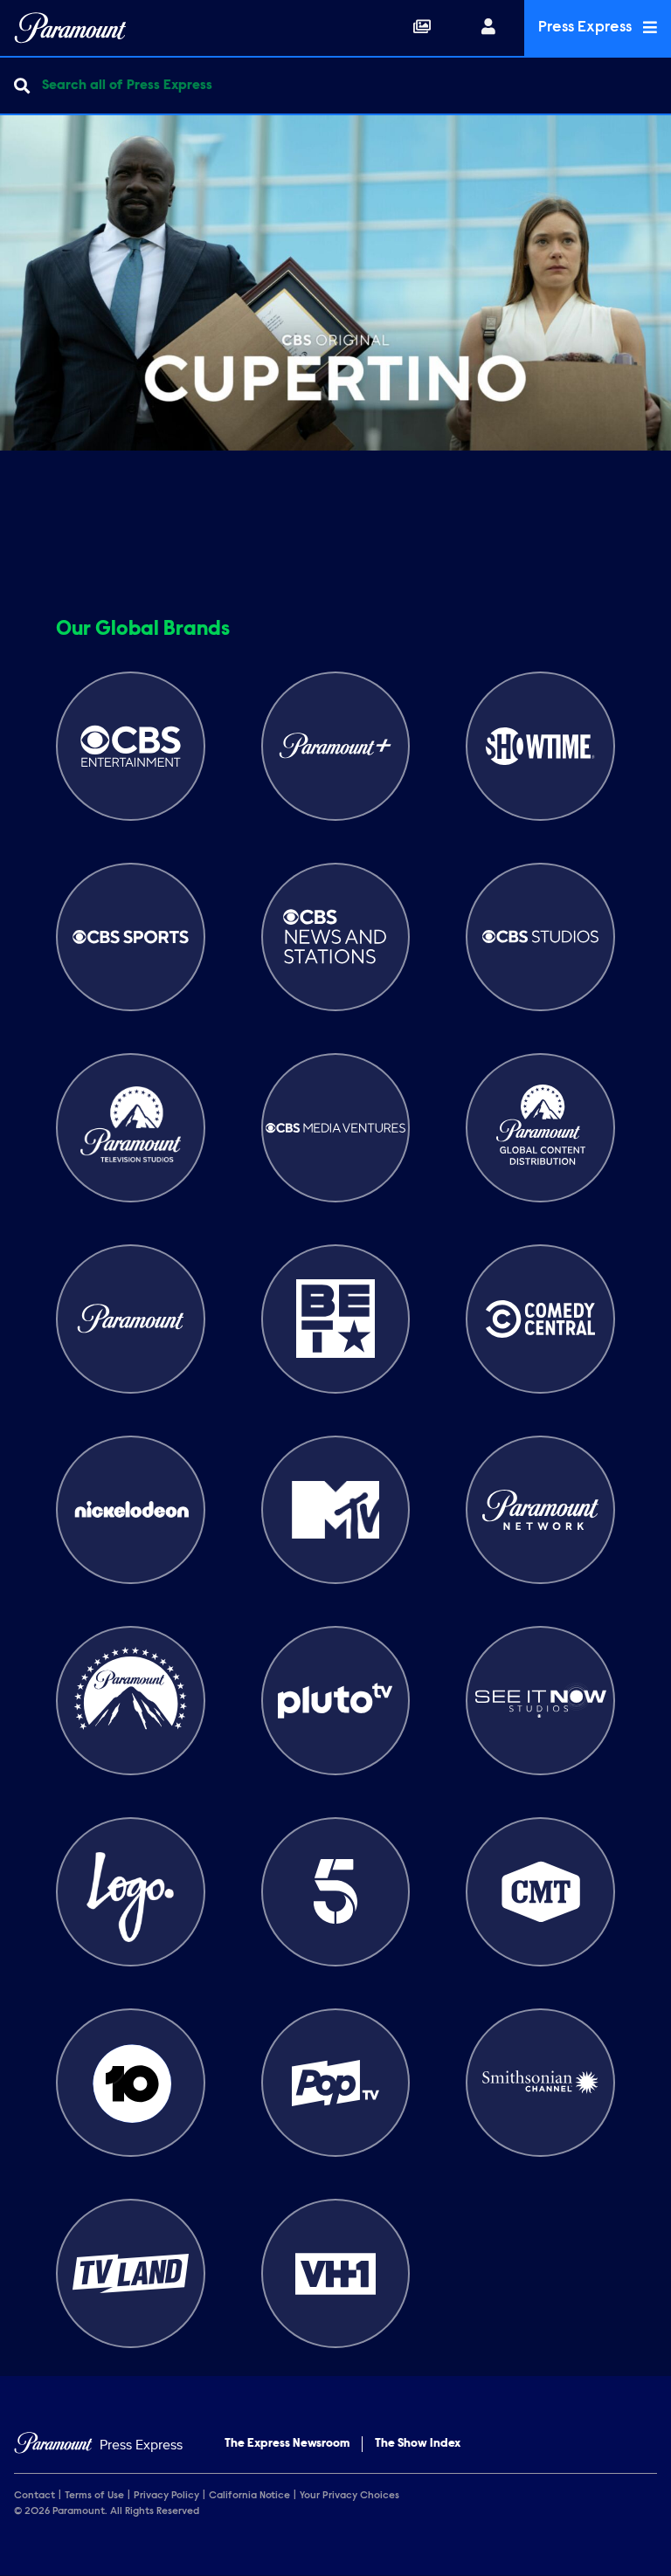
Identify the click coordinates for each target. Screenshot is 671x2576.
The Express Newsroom (287, 2444)
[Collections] (422, 28)
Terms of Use (94, 2496)
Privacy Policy (166, 2496)
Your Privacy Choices (349, 2496)
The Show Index (418, 2444)
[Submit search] (22, 86)
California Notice (249, 2496)
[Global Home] (70, 28)
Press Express (587, 28)
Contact (35, 2496)
